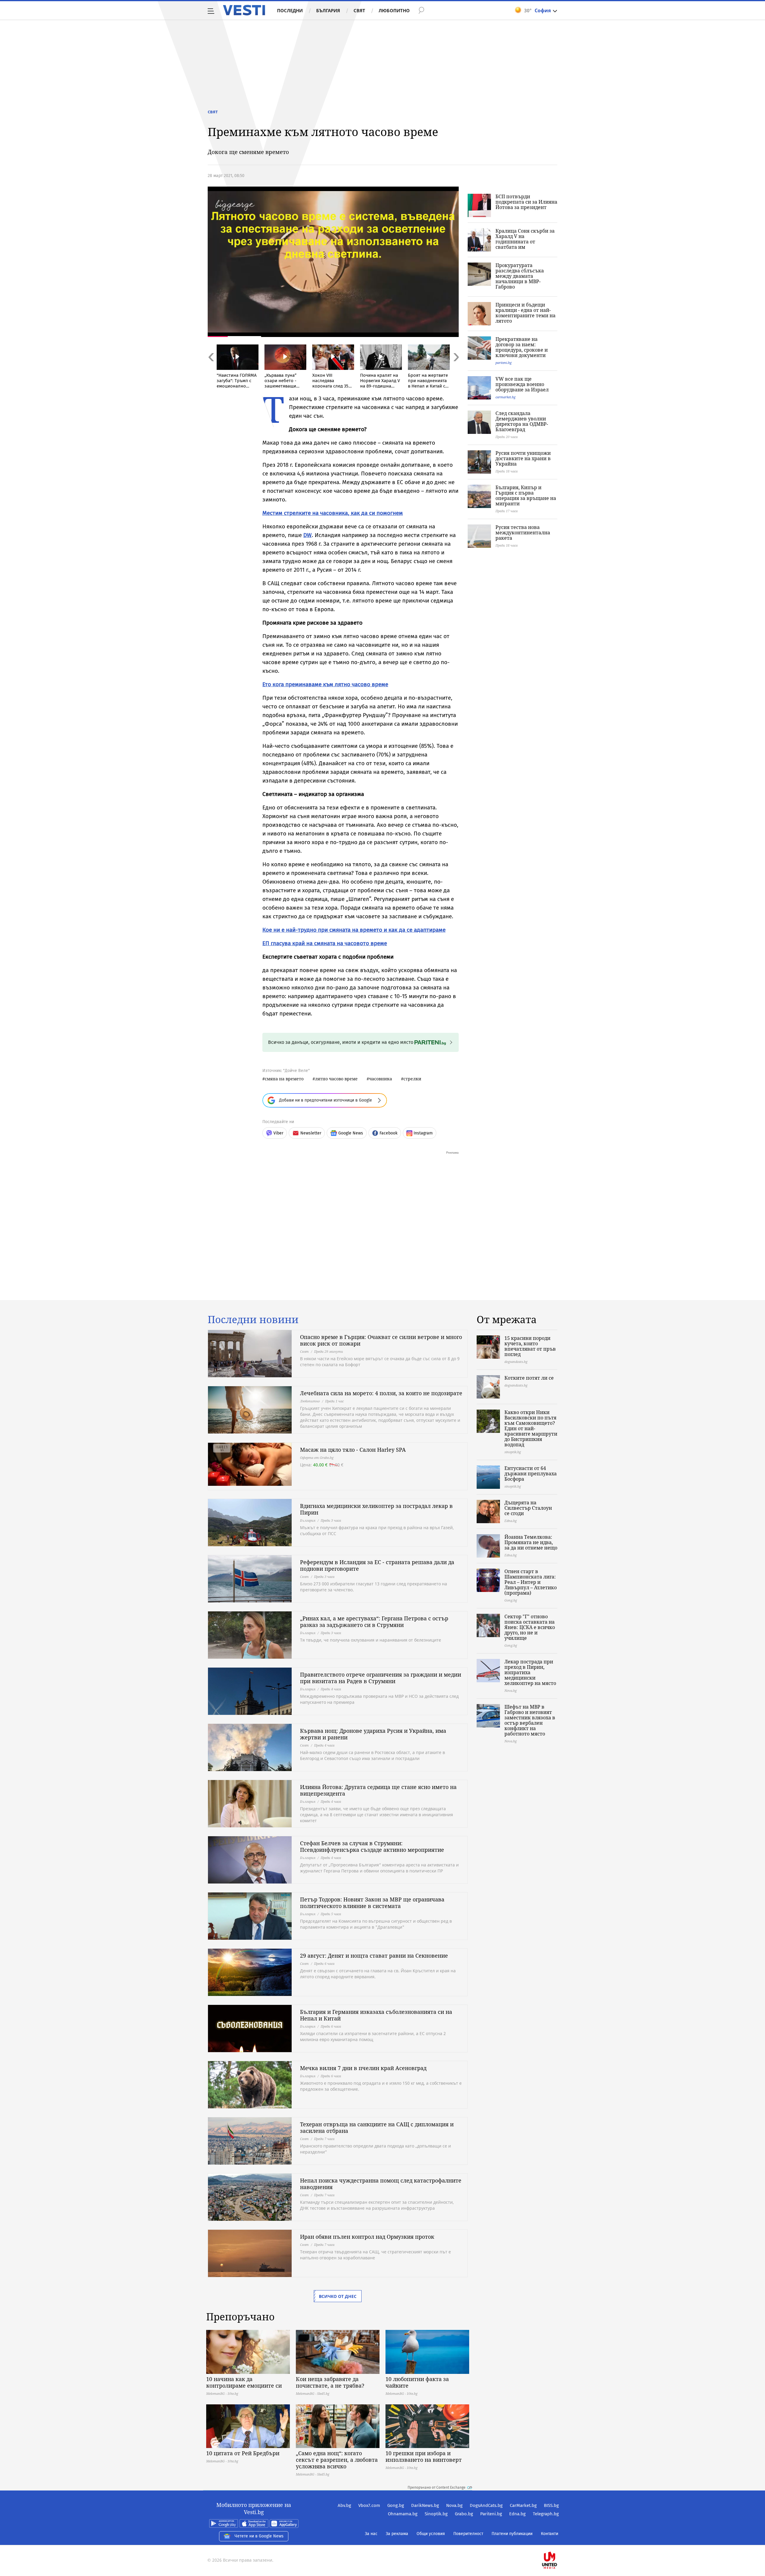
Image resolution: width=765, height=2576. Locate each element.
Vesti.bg (244, 10)
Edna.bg (517, 2514)
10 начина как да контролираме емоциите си (244, 2382)
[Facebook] (558, 2541)
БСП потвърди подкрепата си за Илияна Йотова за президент (526, 202)
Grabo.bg (464, 2514)
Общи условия (431, 2534)
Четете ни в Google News (259, 2536)
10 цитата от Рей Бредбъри (243, 2453)
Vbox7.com (369, 2505)
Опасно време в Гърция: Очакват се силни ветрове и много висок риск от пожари (381, 1340)
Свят (359, 10)
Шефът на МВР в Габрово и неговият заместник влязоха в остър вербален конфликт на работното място (530, 1720)
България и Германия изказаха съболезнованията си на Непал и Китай (376, 2015)
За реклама (397, 2534)
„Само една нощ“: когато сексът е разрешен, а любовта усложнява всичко (337, 2460)
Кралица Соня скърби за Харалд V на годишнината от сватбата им (525, 239)
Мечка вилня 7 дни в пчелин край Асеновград (363, 2068)
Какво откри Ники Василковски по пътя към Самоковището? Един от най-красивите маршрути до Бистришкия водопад (531, 1428)
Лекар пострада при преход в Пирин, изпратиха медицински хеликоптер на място (530, 1672)
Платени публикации (512, 2534)
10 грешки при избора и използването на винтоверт (424, 2456)
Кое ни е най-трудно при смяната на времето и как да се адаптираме (354, 930)
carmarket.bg (505, 397)
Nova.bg (454, 2505)
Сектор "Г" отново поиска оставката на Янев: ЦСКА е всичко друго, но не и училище (530, 1627)
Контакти (550, 2534)
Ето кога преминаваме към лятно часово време (325, 684)
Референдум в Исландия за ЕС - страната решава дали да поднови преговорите (377, 1565)
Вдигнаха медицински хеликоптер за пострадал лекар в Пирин (376, 1509)
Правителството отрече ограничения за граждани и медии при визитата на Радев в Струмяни (381, 1678)
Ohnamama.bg (403, 2514)
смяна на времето (284, 1079)
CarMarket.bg (523, 2505)
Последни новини (253, 1320)
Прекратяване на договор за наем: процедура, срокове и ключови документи (522, 347)
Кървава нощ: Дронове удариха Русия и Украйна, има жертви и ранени (373, 1734)
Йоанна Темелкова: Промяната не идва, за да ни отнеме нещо (531, 1542)
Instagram (423, 1133)
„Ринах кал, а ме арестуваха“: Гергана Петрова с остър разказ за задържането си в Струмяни (374, 1622)
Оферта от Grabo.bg (317, 1458)
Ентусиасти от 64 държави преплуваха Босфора (531, 1474)
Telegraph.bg (546, 2514)
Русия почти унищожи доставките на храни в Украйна (523, 458)
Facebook (388, 1133)
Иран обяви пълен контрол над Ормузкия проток (367, 2237)
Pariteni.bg (491, 2514)
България (328, 10)
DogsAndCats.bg (486, 2505)
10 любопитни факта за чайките (417, 2382)
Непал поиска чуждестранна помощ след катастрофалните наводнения (381, 2184)
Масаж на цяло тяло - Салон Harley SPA (353, 1450)
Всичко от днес (338, 2296)
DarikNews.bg (425, 2505)
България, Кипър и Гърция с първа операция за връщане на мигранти (526, 495)
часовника (381, 1079)
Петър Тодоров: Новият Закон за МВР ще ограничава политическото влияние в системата (372, 1903)
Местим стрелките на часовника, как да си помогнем (333, 513)
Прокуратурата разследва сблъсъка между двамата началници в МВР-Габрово (520, 276)
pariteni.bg (504, 363)
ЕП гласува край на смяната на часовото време (325, 943)
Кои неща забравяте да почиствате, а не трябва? (330, 2382)
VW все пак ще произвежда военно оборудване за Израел (522, 384)
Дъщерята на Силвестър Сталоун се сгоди (528, 1508)
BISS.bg (551, 2505)
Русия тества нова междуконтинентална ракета (523, 533)
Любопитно (394, 10)
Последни (290, 10)
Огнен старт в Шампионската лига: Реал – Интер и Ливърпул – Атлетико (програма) (531, 1582)
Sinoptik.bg (436, 2514)
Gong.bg (396, 2505)
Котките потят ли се (529, 1378)
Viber (278, 1133)
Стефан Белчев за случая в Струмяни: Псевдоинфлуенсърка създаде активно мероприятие (372, 1846)
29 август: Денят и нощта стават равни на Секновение (374, 1956)
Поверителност (468, 2534)
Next (456, 370)
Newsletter (311, 1133)
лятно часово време (336, 1079)
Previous (211, 370)
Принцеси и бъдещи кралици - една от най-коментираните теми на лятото (525, 313)
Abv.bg (344, 2505)
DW (307, 535)
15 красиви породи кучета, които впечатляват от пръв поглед (530, 1346)
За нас (371, 2534)
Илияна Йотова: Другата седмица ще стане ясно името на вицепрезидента (378, 1790)
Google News (351, 1133)
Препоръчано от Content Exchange (437, 2487)
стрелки (412, 1079)
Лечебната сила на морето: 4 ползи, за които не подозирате (381, 1393)
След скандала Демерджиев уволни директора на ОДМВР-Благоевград (522, 421)
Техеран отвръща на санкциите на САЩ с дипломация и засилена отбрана (377, 2127)
